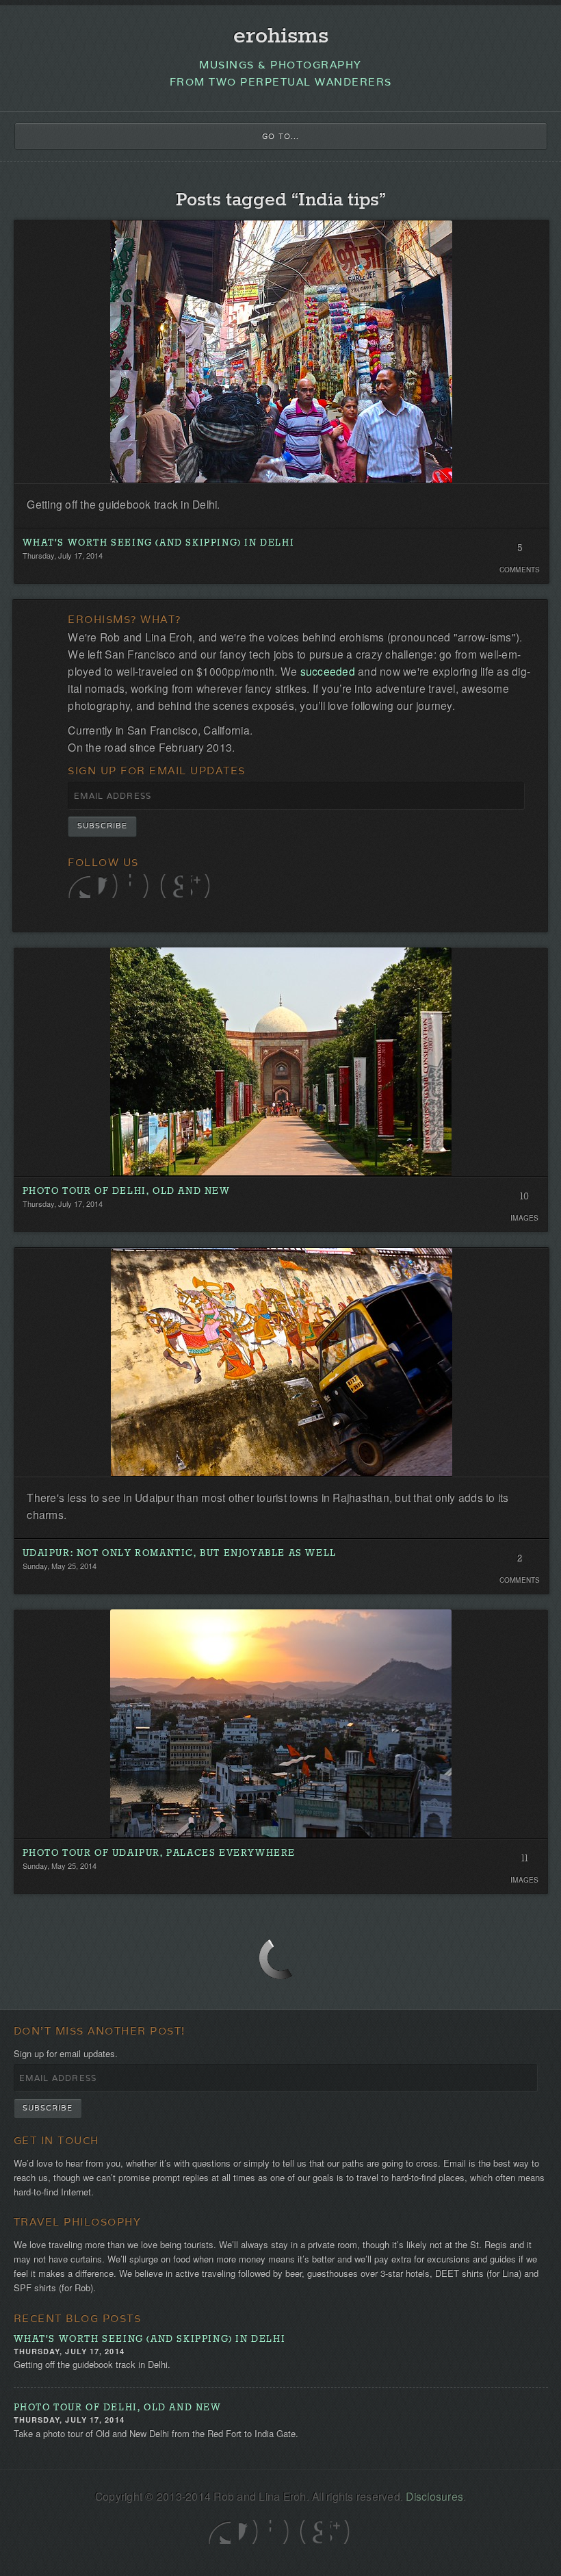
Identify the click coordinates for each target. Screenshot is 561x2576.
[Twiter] (79, 886)
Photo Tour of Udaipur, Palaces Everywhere (159, 1853)
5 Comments (520, 552)
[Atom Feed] (202, 886)
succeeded (328, 671)
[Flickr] (141, 886)
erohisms (281, 37)
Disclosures (434, 2496)
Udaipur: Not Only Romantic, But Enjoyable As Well (180, 1554)
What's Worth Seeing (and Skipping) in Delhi (159, 543)
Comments (520, 570)
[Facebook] (110, 886)
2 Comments (520, 1562)
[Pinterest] (171, 886)
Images (525, 1218)
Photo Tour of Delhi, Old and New (127, 1191)
